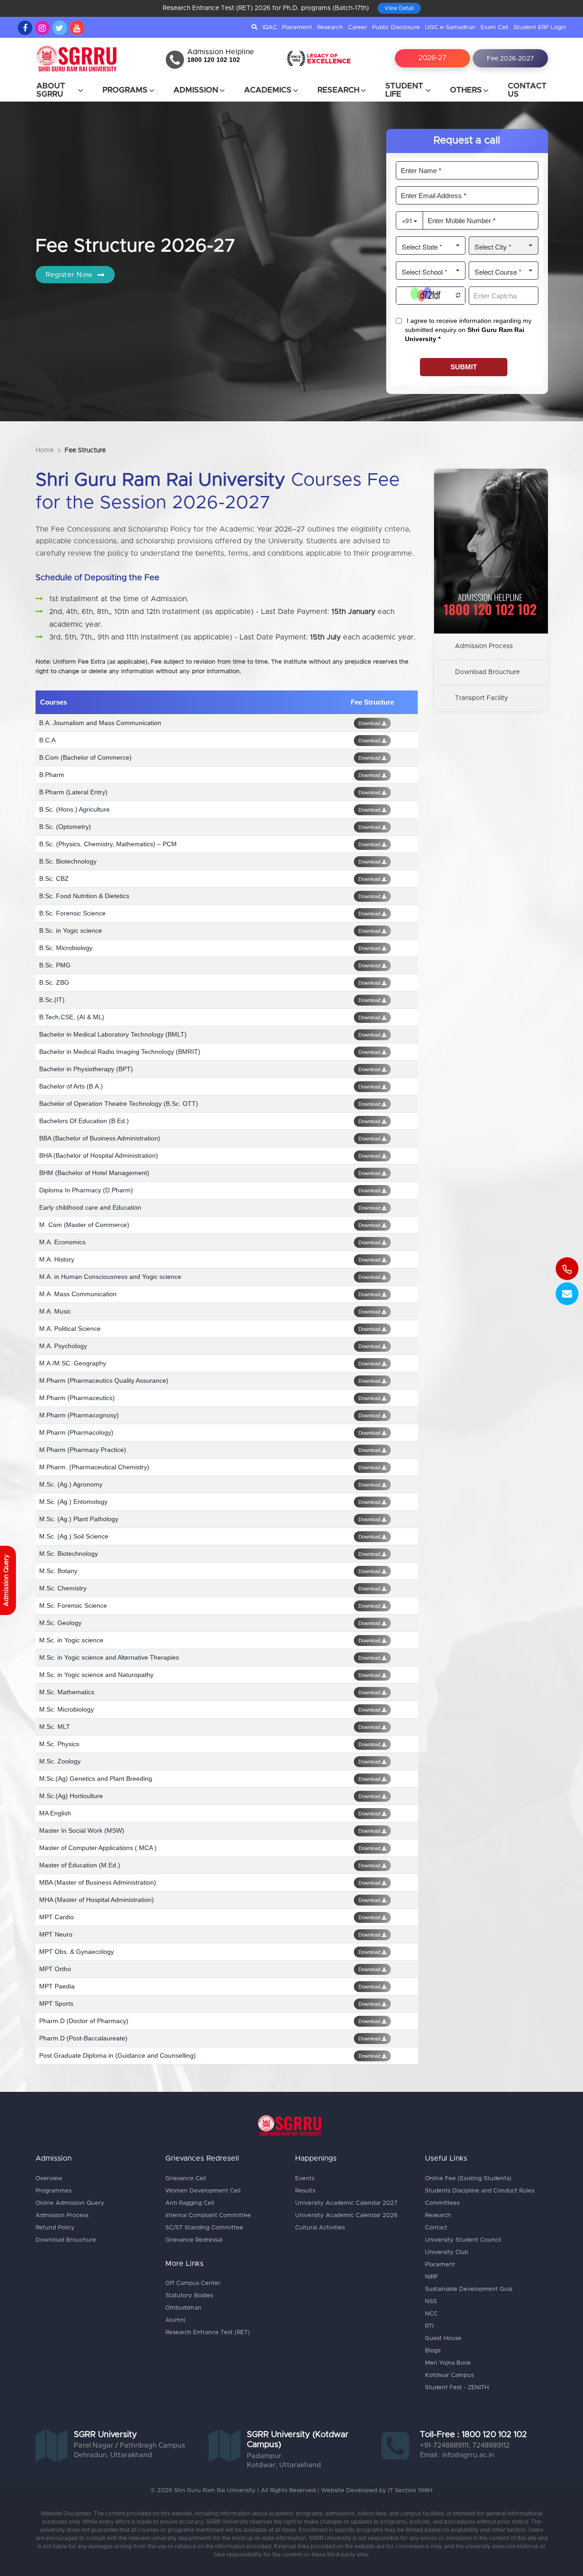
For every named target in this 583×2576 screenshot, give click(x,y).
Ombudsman (183, 2308)
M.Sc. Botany (58, 1571)
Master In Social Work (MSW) (82, 1830)
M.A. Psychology (63, 1346)
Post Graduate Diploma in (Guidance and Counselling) (118, 2055)
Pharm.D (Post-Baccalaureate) (83, 2038)
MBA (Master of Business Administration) (98, 1882)
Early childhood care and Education (90, 1207)
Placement (297, 28)
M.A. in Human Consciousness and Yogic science (110, 1277)
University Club (447, 2252)
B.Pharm (52, 775)
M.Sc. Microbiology (66, 1709)
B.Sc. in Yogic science (71, 930)
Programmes (54, 2191)
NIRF (432, 2277)
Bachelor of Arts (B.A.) (71, 1086)
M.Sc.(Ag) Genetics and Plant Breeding (96, 1779)
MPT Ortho (55, 1969)
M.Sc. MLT (55, 1727)
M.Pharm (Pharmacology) (76, 1432)
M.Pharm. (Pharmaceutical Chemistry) (94, 1467)
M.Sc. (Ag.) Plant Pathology (79, 1519)
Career (358, 28)
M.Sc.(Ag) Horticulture (71, 1796)
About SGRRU (51, 90)
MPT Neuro (56, 1934)
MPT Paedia (57, 1986)
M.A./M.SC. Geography (73, 1363)
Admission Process (484, 646)
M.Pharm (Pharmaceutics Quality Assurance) (104, 1380)
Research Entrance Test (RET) (208, 2333)
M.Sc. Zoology (60, 1761)
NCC (431, 2314)
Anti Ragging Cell (190, 2203)
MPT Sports (56, 2004)
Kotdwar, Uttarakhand (284, 2465)
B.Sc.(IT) (52, 1000)
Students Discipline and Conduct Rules (480, 2191)
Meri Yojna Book (448, 2363)
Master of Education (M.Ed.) (80, 1865)
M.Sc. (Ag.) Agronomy (71, 1484)
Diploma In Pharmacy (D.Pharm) (86, 1190)
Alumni (175, 2320)
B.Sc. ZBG (54, 982)
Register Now (70, 275)
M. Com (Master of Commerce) (84, 1225)
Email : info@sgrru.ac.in (457, 2455)
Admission (196, 90)
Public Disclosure (396, 28)
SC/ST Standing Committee (204, 2228)
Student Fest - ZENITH (457, 2388)
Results (305, 2191)
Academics (268, 90)
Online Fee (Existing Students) (468, 2179)
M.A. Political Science (70, 1329)
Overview (49, 2179)
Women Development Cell (203, 2191)
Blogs (433, 2351)
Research (330, 28)
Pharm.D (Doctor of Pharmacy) (84, 2021)
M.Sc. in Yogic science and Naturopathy (96, 1675)
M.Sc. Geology (60, 1623)
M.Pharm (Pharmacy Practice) (83, 1450)
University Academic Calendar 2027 (346, 2203)
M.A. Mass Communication (78, 1294)
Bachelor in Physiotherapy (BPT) (86, 1069)
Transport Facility (481, 698)
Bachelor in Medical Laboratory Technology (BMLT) (113, 1034)
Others (466, 90)
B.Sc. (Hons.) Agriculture (74, 809)
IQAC (270, 28)
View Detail (399, 8)
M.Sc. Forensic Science (73, 1605)
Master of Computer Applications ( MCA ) (98, 1848)
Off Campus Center (193, 2283)
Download (370, 723)
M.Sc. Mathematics (67, 1692)
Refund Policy (55, 2228)
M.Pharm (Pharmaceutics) (77, 1398)
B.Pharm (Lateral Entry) (73, 792)
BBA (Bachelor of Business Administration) (100, 1138)
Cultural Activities (320, 2228)
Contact (436, 2228)
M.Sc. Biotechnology (69, 1554)
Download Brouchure (487, 672)
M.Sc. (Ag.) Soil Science (74, 1536)
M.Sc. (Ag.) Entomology (73, 1502)
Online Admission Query (70, 2203)
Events (305, 2179)
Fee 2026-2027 (510, 59)
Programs (125, 90)
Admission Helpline (221, 52)
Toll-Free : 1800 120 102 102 (473, 2435)
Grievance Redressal (194, 2240)
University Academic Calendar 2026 (346, 2216)
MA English (55, 1813)
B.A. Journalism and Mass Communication (100, 723)
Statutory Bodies (189, 2296)
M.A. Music (55, 1311)
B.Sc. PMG (55, 965)
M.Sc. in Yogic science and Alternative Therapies (109, 1657)
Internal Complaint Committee (208, 2216)
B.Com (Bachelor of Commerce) (85, 757)
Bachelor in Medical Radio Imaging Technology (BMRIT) (120, 1052)
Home (45, 450)
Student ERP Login (540, 28)
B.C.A (47, 740)
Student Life (404, 90)
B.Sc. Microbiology (66, 948)
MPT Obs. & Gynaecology (77, 1952)
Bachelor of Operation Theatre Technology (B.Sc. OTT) (119, 1104)
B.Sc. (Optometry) (65, 827)
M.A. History (57, 1259)
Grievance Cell (186, 2179)
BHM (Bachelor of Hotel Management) (94, 1173)
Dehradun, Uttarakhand (113, 2455)
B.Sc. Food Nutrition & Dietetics (84, 896)
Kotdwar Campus (449, 2375)
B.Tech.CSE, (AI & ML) (72, 1017)
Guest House (443, 2338)
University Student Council (463, 2240)
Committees (442, 2203)
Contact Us (527, 90)
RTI (429, 2326)
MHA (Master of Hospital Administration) (97, 1900)
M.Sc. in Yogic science (71, 1640)
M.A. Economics (62, 1242)
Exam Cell (494, 28)
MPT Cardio (56, 1917)
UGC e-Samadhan (450, 28)
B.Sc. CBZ (54, 879)
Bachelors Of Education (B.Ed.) (84, 1121)
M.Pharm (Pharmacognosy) (79, 1415)
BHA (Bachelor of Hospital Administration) (99, 1155)
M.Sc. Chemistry (63, 1588)
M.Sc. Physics (59, 1744)
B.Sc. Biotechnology (68, 861)
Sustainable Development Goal (469, 2289)
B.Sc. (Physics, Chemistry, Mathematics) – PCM (108, 844)
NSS (431, 2302)
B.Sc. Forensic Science (72, 913)
